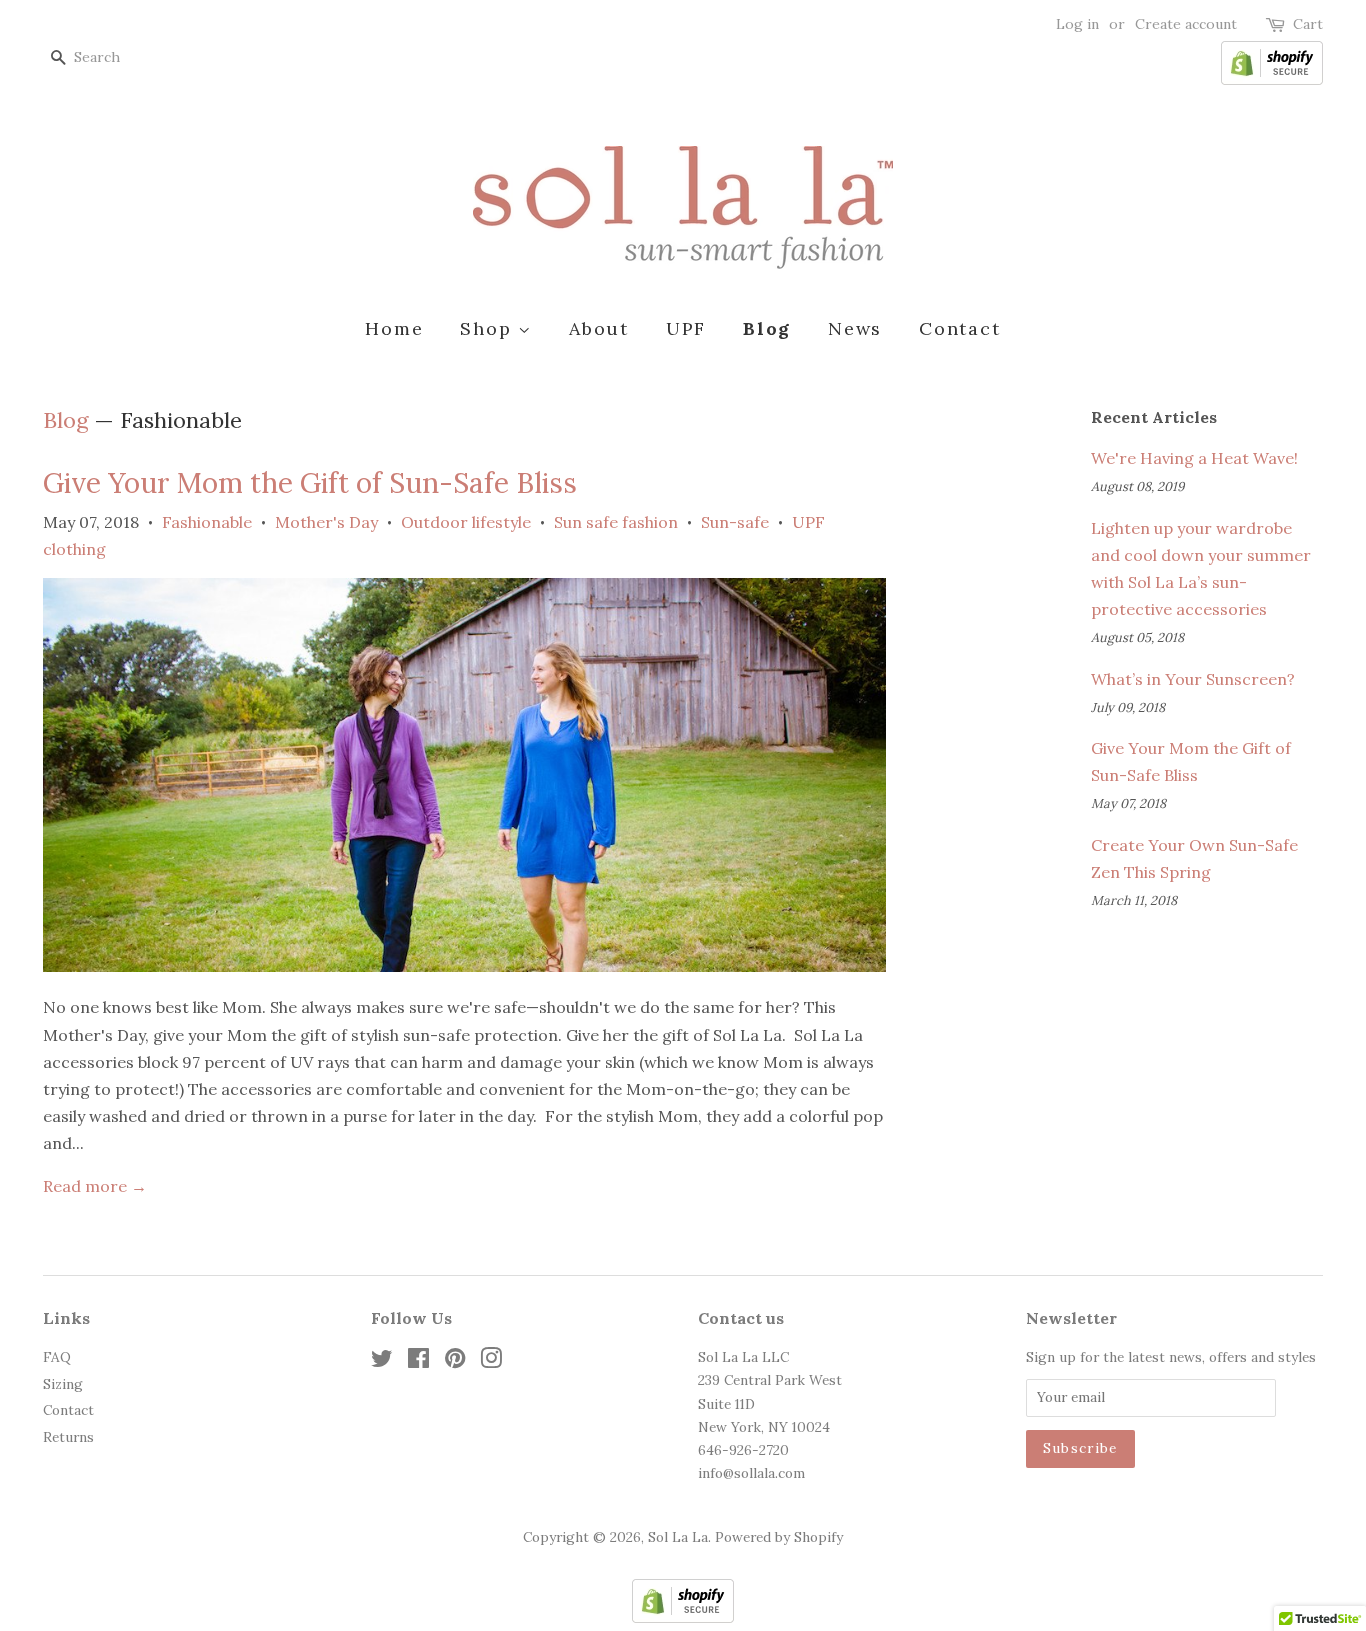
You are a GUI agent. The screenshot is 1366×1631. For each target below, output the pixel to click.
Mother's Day (326, 522)
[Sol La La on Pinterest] (455, 1362)
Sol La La (678, 1537)
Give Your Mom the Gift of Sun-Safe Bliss (310, 483)
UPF (686, 328)
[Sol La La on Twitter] (382, 1362)
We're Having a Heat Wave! (1194, 458)
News (855, 328)
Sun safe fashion (616, 522)
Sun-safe (735, 522)
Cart (1308, 24)
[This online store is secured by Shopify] (1272, 80)
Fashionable (207, 522)
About (599, 328)
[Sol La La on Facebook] (418, 1362)
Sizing (63, 1384)
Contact (960, 328)
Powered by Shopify (779, 1537)
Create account (1186, 24)
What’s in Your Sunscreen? (1193, 679)
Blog (767, 328)
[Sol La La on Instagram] (491, 1362)
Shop (489, 328)
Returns (68, 1437)
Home (394, 328)
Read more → (95, 1186)
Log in (1077, 24)
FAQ (57, 1357)
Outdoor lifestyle (466, 522)
